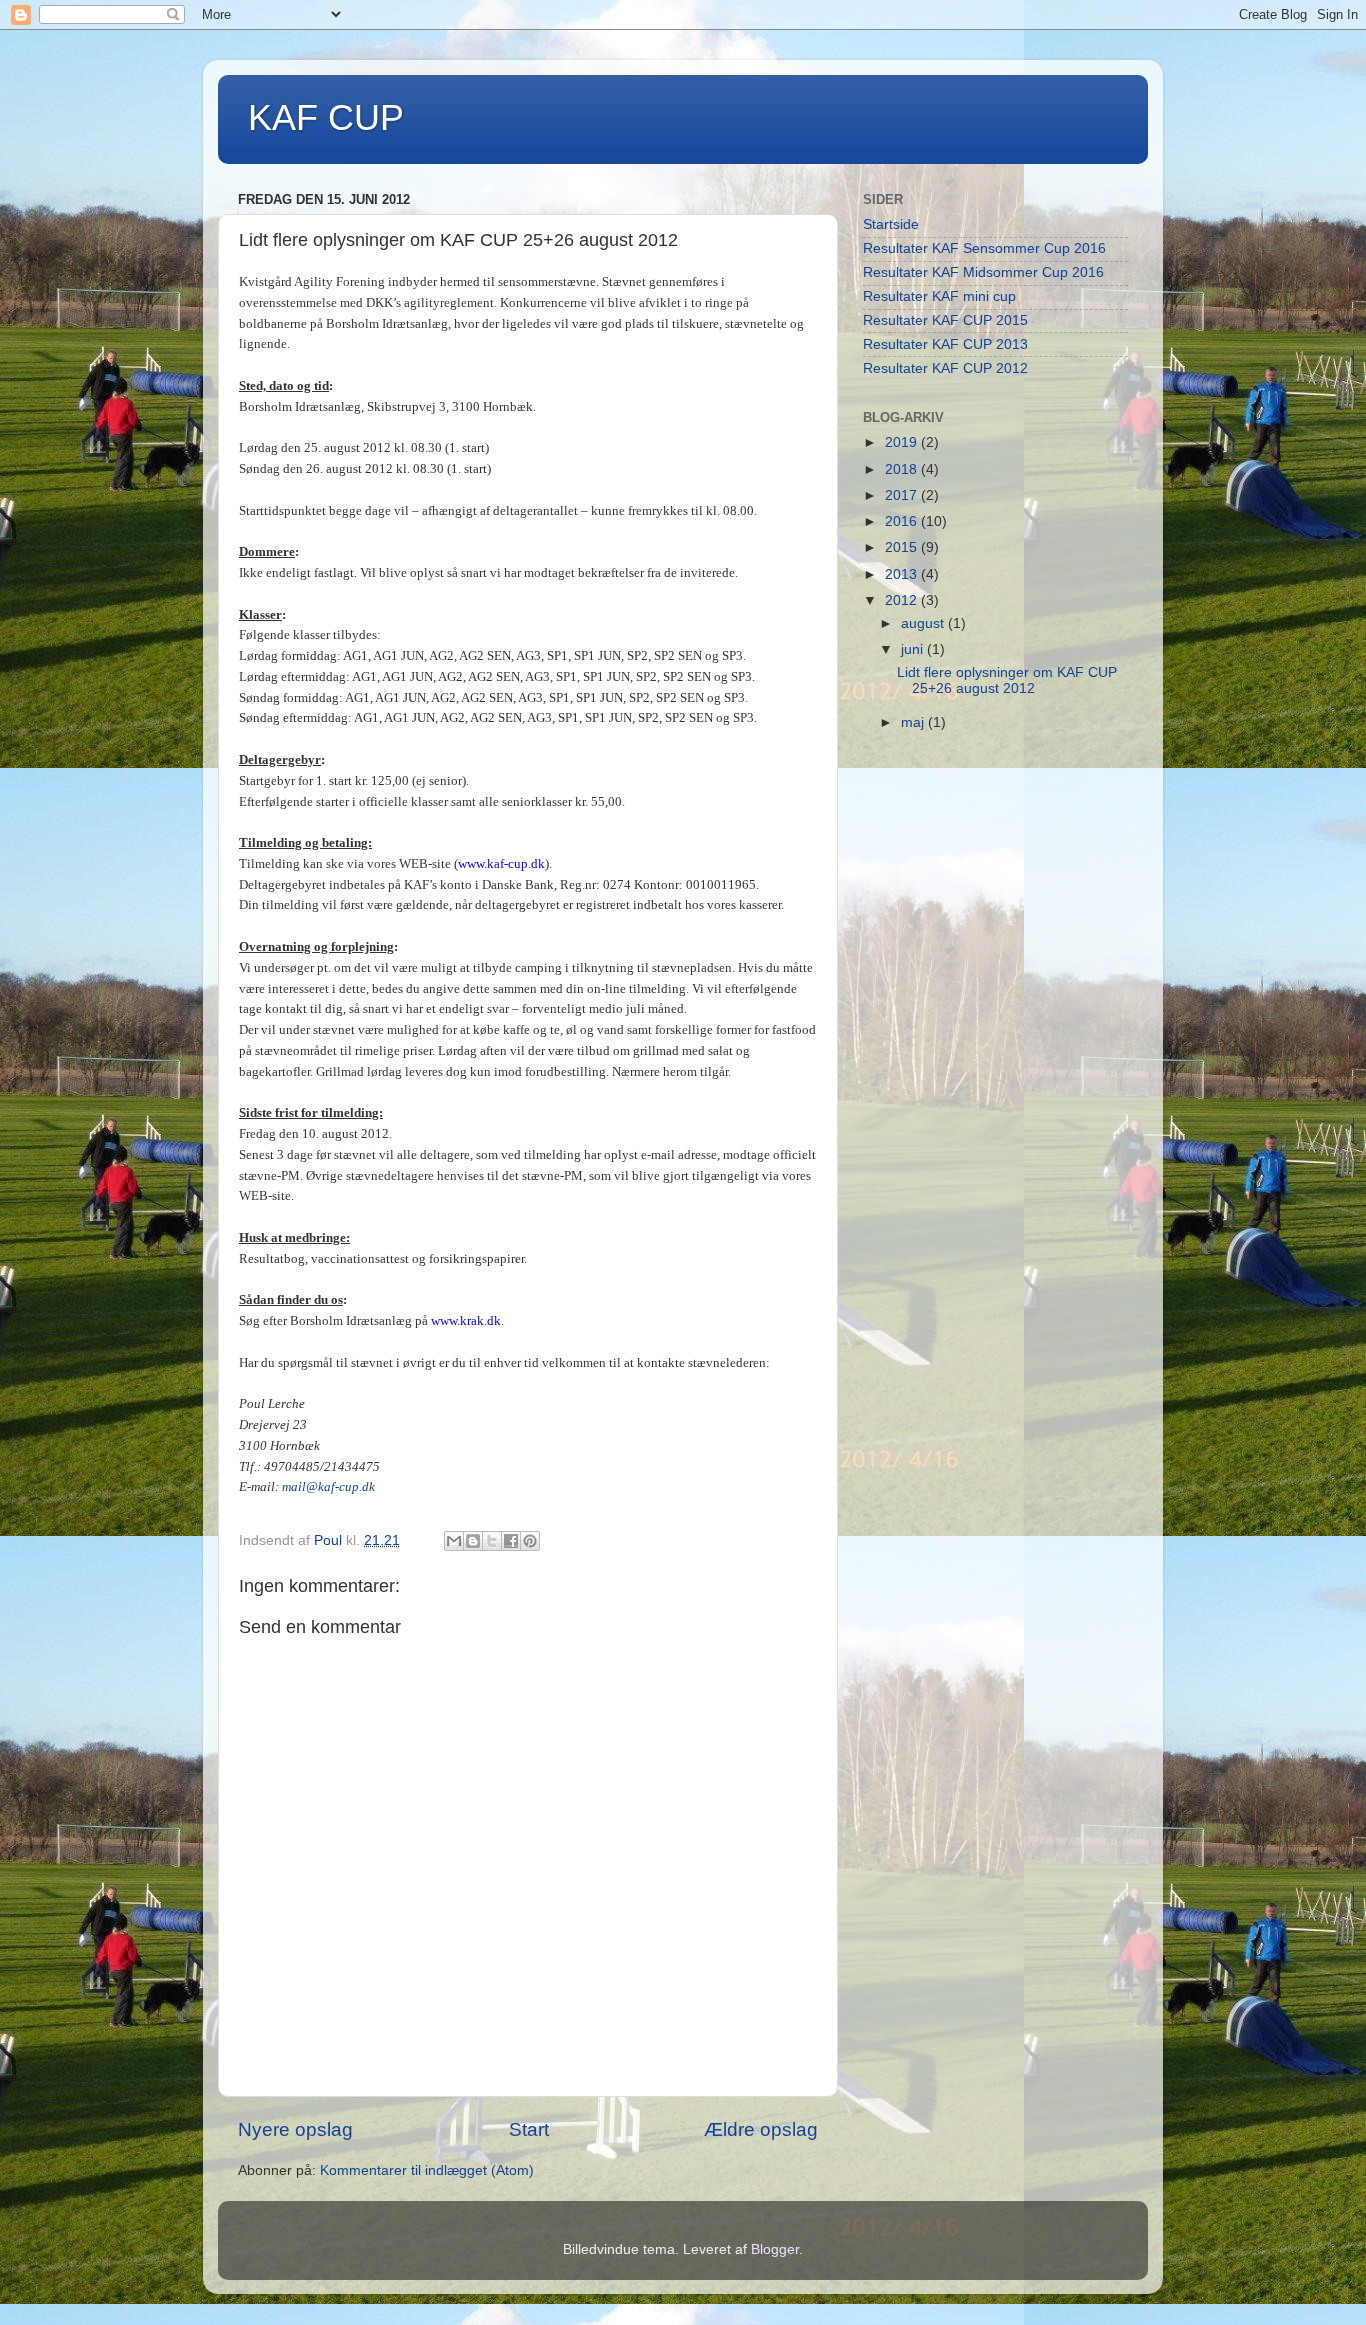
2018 (903, 469)
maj (914, 722)
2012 (903, 600)
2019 (903, 442)
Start (529, 2129)
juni (914, 649)
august (924, 623)
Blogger (775, 2249)
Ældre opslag (761, 2129)
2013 (903, 574)
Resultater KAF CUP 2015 (945, 320)
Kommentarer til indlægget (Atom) (427, 2170)
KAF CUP (326, 117)
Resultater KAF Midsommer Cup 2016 (983, 272)
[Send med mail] (454, 1541)
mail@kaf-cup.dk (328, 1486)
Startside (891, 224)
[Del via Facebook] (511, 1541)
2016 (903, 521)
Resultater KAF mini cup (939, 296)
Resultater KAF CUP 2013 (945, 344)
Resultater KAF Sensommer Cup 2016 (984, 248)
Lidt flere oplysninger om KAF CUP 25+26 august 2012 (1007, 680)
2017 (903, 495)
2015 (903, 547)
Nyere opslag (295, 2129)
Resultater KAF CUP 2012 (945, 368)
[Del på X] (492, 1541)
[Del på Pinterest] (530, 1541)
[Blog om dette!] (473, 1541)
